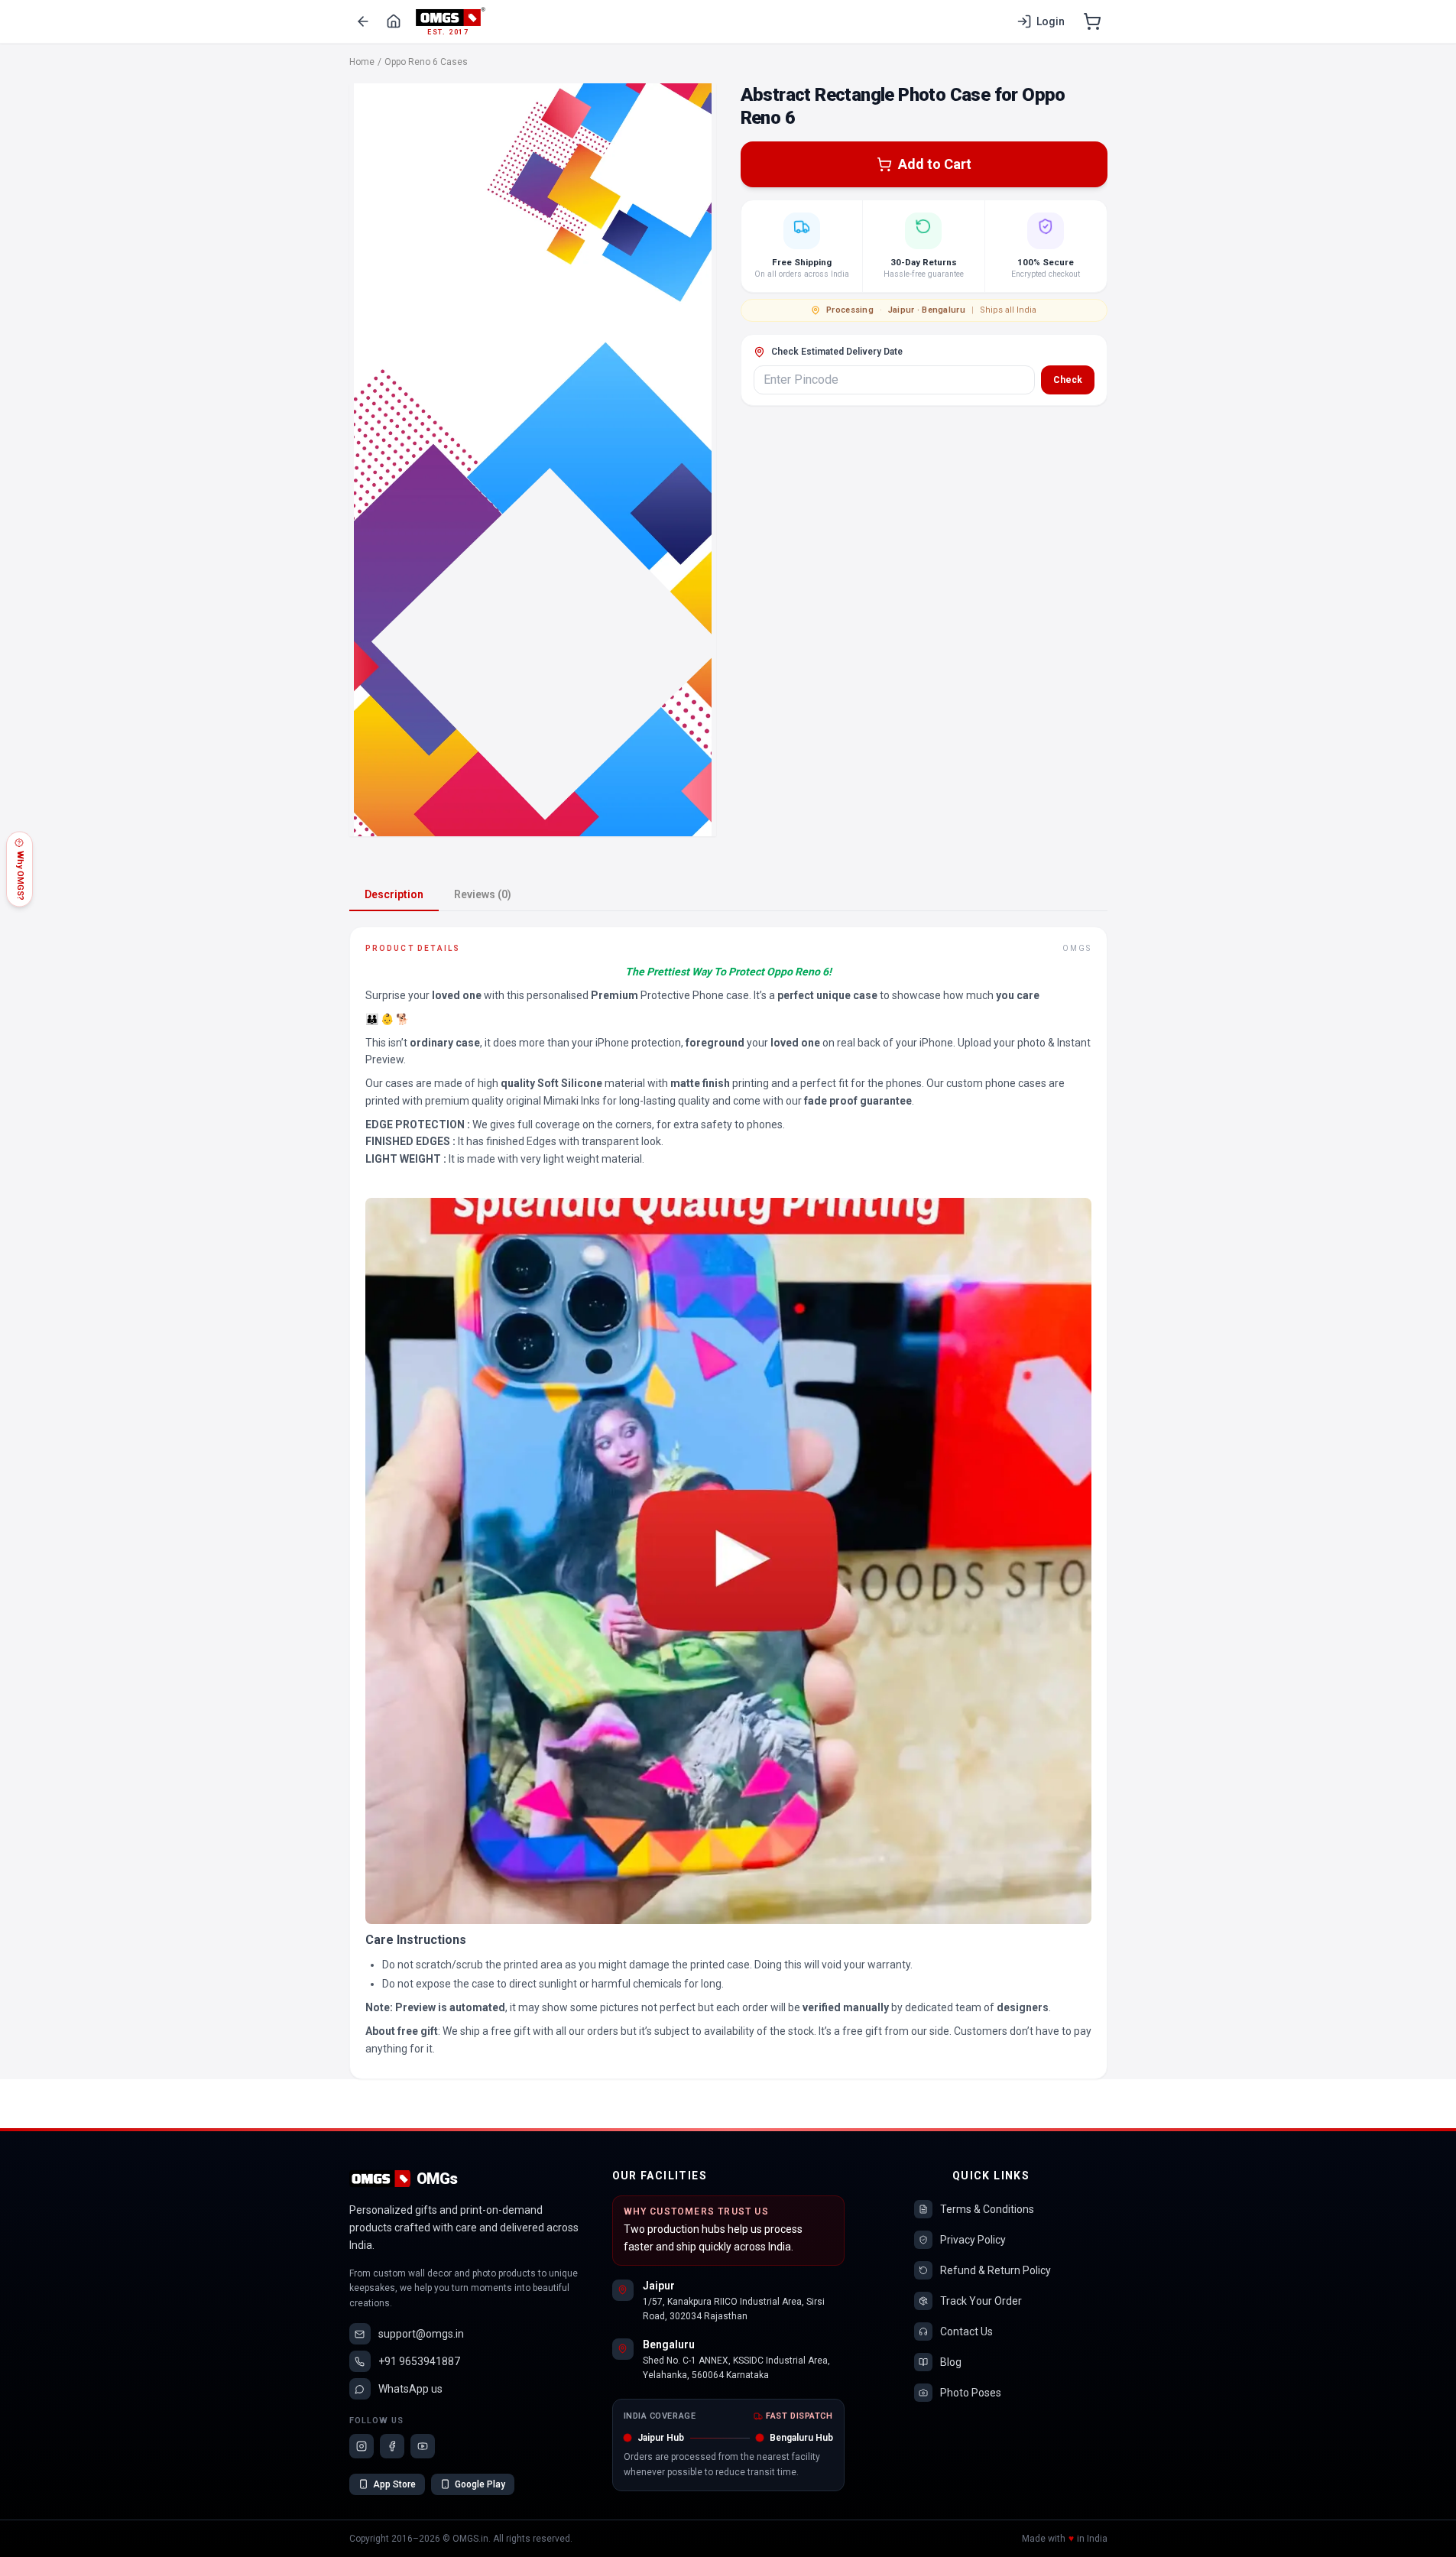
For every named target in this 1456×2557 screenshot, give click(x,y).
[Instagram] (362, 2446)
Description (394, 894)
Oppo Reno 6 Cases (426, 62)
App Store (394, 2484)
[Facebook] (392, 2446)
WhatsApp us (410, 2389)
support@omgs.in (421, 2334)
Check (1068, 380)
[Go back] (363, 21)
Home (362, 62)
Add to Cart (935, 164)
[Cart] (1092, 21)
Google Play (480, 2484)
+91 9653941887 (419, 2361)
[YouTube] (423, 2446)
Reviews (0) (483, 894)
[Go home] (394, 21)
